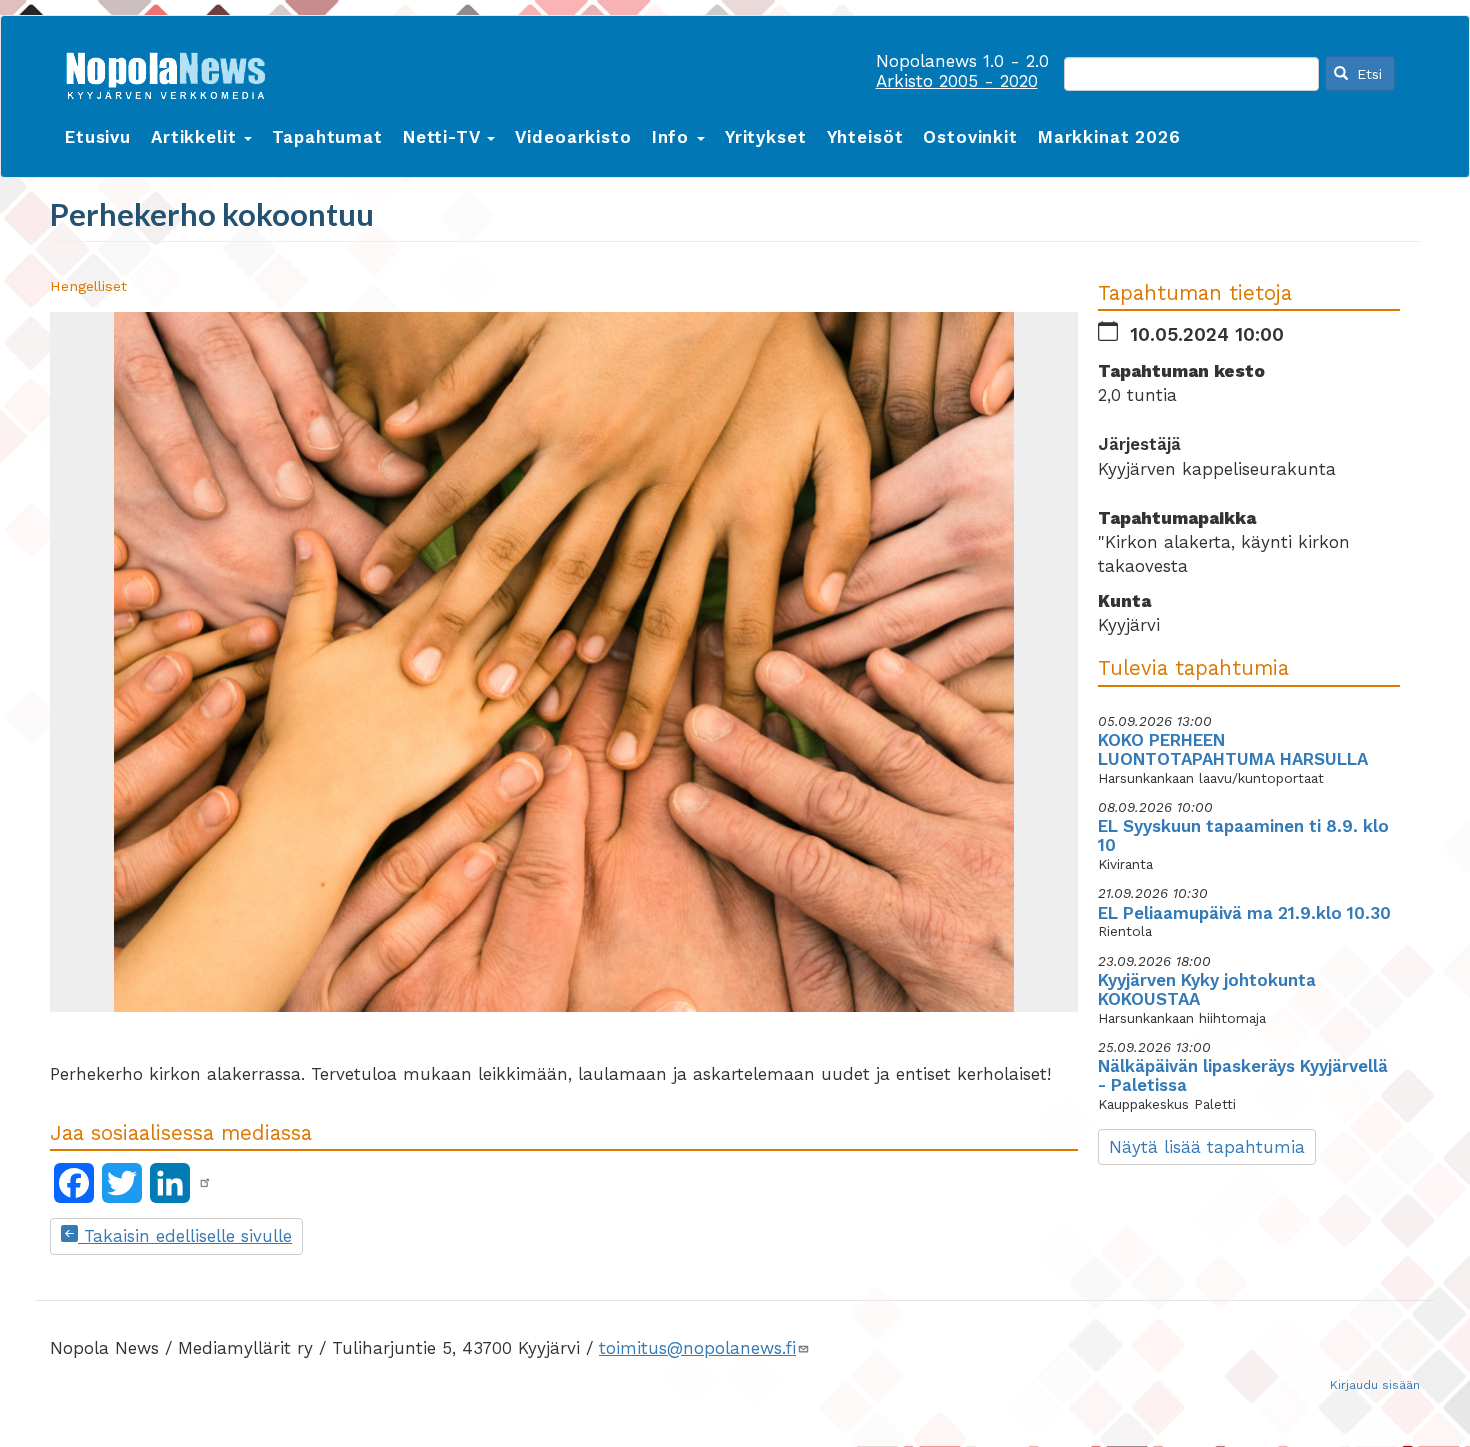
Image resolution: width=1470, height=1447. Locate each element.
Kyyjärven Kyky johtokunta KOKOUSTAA (1207, 989)
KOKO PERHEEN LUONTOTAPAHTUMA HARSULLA (1233, 749)
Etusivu (98, 137)
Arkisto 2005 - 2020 (957, 81)
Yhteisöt (865, 137)
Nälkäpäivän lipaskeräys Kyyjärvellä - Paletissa (1243, 1075)
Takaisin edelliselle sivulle (185, 1236)
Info (673, 137)
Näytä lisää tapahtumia (1207, 1147)
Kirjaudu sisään (1375, 1385)
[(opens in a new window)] (205, 1183)
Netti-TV (444, 137)
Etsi (1367, 74)
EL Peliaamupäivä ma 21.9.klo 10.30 (1244, 913)
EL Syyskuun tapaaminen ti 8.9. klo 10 (1243, 835)
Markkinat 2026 (1109, 137)
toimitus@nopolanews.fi (697, 1348)
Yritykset (766, 137)
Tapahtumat (327, 137)
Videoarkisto (573, 137)
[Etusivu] (173, 71)
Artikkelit (196, 137)
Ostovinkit (970, 137)
